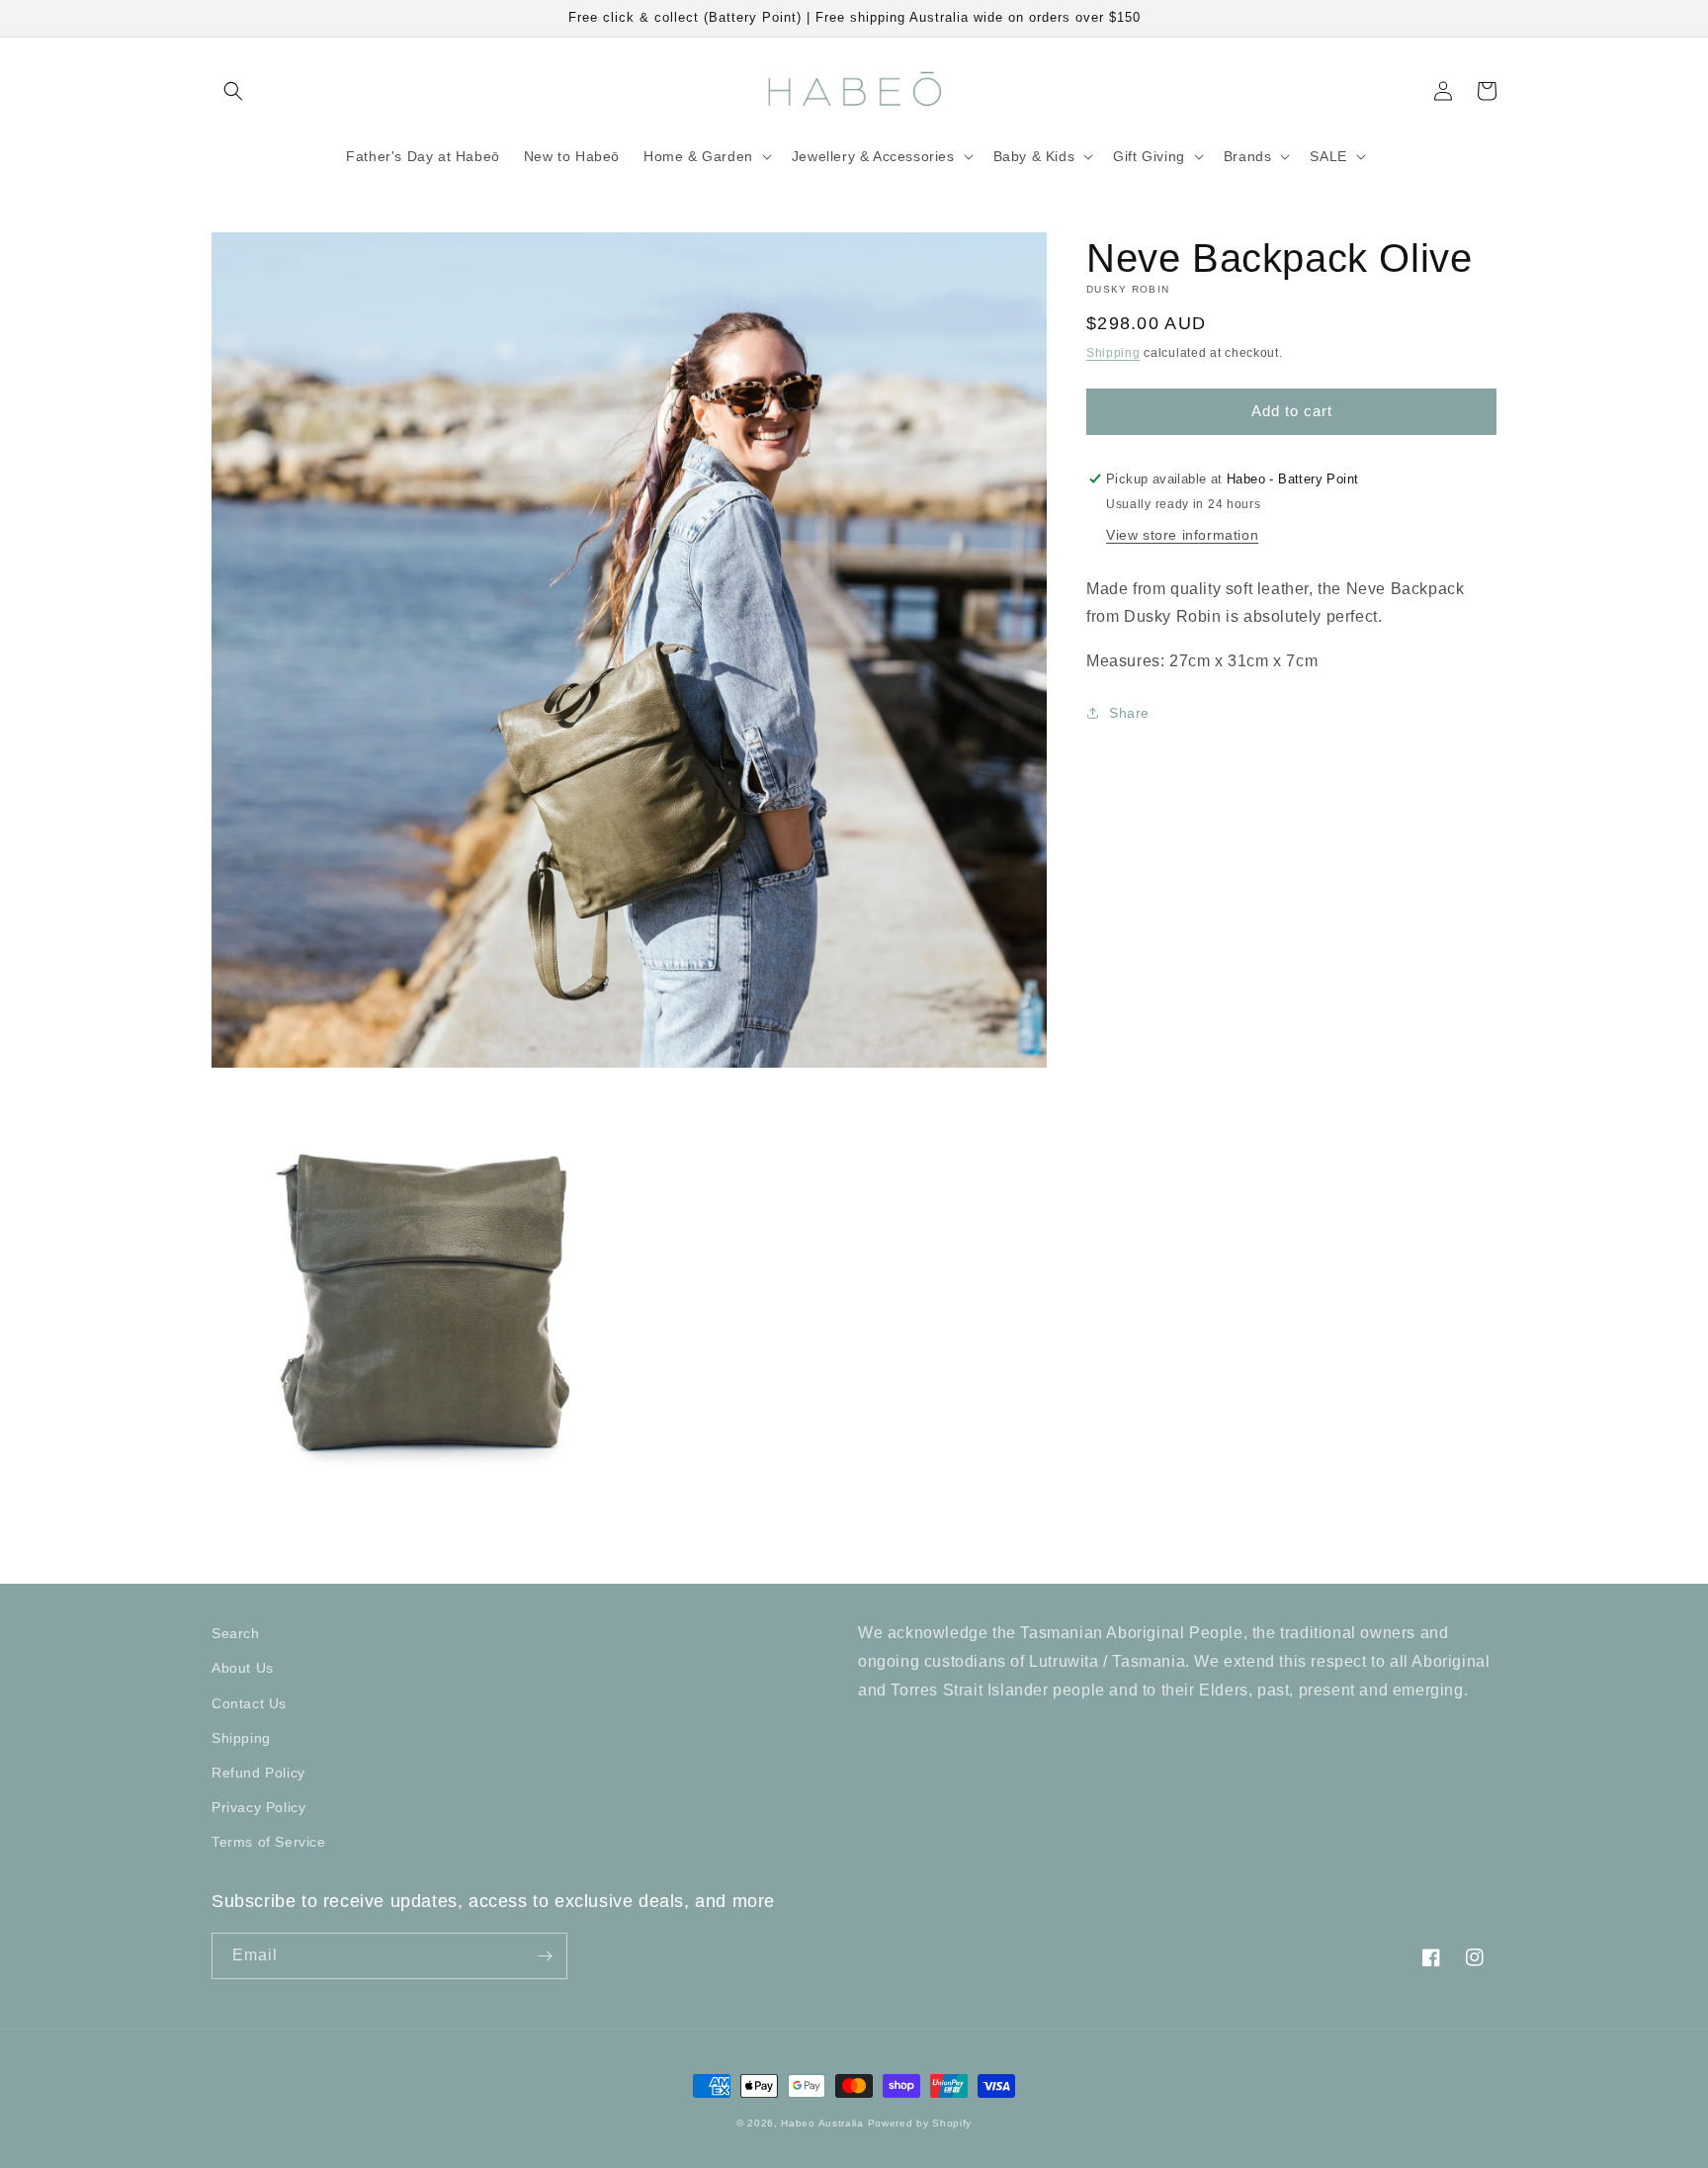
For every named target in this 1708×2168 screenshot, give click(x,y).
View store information (1182, 534)
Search (236, 1633)
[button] (233, 91)
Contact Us (249, 1703)
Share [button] (1129, 713)
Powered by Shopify (920, 2123)
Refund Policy (258, 1773)
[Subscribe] (545, 1956)
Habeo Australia (822, 2123)
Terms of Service (269, 1842)
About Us (243, 1668)
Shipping (1113, 353)
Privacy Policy (258, 1807)
